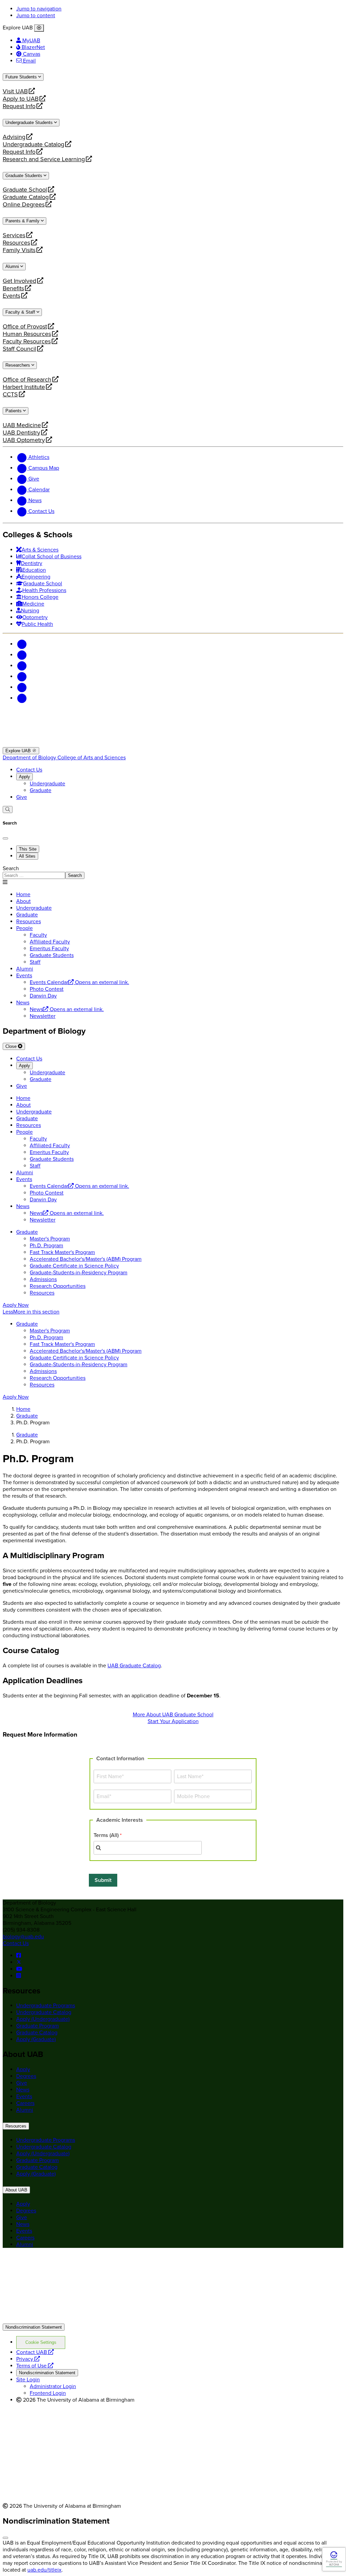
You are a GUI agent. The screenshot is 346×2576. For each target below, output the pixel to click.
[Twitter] (22, 655)
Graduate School (25, 190)
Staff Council (19, 349)
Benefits (13, 288)
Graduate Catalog (26, 197)
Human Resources (27, 334)
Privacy (28, 2359)
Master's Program (50, 1239)
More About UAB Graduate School (173, 1715)
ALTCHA (334, 2565)
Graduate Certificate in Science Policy (74, 1266)
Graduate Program (38, 2026)
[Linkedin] (22, 698)
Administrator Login (53, 2386)
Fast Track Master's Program (62, 1252)
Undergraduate (47, 784)
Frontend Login (48, 2393)
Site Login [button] (28, 2380)
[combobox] (148, 1848)
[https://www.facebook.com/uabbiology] (19, 1956)
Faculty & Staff (21, 312)
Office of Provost (25, 326)
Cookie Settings (41, 2342)
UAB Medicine (22, 425)
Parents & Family (23, 221)
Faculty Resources (27, 341)
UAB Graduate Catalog (134, 1666)
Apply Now (16, 1305)
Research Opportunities (58, 1286)
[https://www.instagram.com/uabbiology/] (19, 1976)
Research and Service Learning (44, 159)
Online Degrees (24, 204)
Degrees (26, 2076)
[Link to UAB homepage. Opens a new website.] (62, 2264)
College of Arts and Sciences (92, 758)
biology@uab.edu (23, 1937)
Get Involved (19, 281)
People (24, 928)
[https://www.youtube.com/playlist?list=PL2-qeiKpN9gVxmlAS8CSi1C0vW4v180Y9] (19, 1969)
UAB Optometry (24, 440)
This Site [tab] (28, 849)
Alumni (13, 266)
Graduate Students (24, 176)
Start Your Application (173, 1721)
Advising (14, 137)
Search (11, 868)
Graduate (41, 790)
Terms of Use (35, 2366)
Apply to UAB (21, 99)
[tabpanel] (173, 872)
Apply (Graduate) (36, 2039)
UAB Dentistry (21, 433)
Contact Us (29, 770)
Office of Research (27, 379)
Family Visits (19, 250)
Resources (16, 243)
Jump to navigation (39, 9)
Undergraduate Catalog (33, 144)
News (23, 1003)
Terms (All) (106, 1835)
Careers (25, 2103)
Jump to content (36, 16)
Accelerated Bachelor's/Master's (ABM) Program (86, 1259)
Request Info (19, 106)
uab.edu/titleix (44, 2570)
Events (13, 296)
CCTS (13, 394)
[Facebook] (22, 644)
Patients (14, 411)
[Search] (8, 809)
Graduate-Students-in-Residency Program (79, 1273)
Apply (24, 777)
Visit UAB (15, 91)
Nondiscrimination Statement (34, 2327)
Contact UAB (35, 2352)
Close (12, 1046)
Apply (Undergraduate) (43, 2019)
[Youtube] (22, 677)
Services (14, 235)
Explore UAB (19, 751)
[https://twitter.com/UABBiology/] (19, 1962)
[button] (173, 1312)
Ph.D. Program (46, 1246)
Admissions (43, 1279)
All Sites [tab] (27, 856)
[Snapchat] (22, 687)
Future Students (22, 77)
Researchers (18, 365)
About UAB (16, 2190)
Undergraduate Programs (46, 2006)
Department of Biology (30, 758)
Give (22, 797)
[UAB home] (173, 744)
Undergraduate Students (30, 122)
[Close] (39, 28)
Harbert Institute (24, 387)
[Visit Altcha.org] (334, 2558)
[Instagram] (22, 666)
